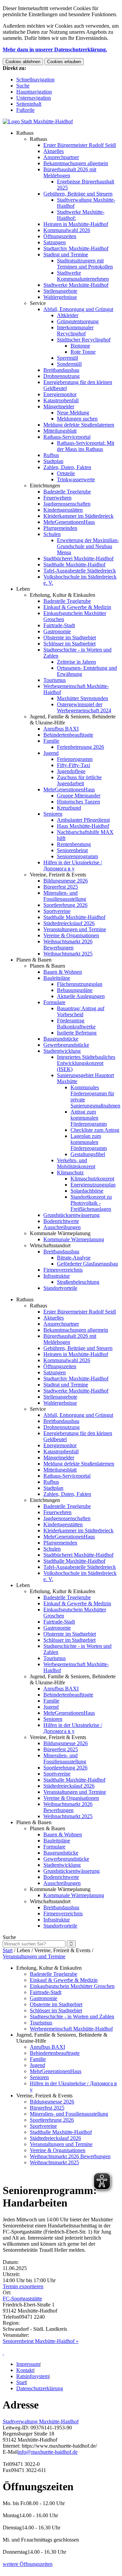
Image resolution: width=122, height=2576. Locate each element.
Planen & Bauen (34, 960)
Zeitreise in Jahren (76, 662)
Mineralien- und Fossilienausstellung (65, 896)
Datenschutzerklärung (40, 2388)
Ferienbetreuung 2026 (80, 747)
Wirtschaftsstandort (50, 1245)
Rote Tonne (83, 352)
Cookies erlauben (64, 62)
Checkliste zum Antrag (95, 1130)
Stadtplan (53, 461)
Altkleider (68, 315)
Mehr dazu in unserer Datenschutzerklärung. (55, 49)
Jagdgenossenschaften (67, 504)
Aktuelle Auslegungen (81, 996)
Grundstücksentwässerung (72, 1215)
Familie (51, 741)
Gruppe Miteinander (79, 796)
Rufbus (51, 455)
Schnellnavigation (35, 80)
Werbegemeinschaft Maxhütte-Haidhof (71, 2029)
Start (8, 1950)
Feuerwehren (57, 498)
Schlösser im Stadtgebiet (69, 644)
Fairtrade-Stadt (59, 625)
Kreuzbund (69, 808)
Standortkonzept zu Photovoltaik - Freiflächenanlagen (91, 1203)
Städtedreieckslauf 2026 (69, 923)
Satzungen (55, 242)
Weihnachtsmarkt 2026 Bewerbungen (68, 945)
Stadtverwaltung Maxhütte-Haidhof (41, 2421)
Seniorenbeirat (72, 850)
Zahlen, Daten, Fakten (67, 467)
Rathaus (25, 133)
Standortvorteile (60, 1288)
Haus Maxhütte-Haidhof (83, 826)
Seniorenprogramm (77, 856)
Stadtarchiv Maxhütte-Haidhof (76, 248)
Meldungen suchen (77, 419)
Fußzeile (25, 110)
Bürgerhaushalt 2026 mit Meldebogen (70, 172)
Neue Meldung (73, 413)
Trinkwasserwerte (76, 479)
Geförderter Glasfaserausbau (87, 1264)
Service (38, 303)
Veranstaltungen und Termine (75, 929)
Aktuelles (54, 151)
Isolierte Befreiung (77, 1033)
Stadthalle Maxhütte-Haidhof (74, 565)
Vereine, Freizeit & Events (58, 875)
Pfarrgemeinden (60, 528)
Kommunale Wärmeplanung (60, 1233)
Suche (23, 86)
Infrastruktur (57, 1276)
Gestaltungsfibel (88, 1154)
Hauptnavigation (34, 92)
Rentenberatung (74, 844)
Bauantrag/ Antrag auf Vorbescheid (81, 1011)
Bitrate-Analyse (74, 1258)
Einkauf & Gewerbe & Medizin (77, 607)
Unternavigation (34, 98)
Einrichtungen (45, 486)
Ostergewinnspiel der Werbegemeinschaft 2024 (84, 707)
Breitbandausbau (61, 370)
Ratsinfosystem (33, 2376)
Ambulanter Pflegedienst (83, 820)
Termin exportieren (23, 2286)
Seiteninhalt (29, 104)
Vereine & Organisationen (71, 935)
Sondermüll (69, 364)
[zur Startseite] (38, 121)
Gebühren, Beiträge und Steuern (78, 194)
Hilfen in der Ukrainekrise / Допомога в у (73, 865)
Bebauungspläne (75, 990)
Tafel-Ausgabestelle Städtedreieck (80, 571)
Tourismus (55, 680)
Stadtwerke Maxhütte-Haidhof (76, 285)
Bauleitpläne (57, 978)
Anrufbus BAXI (61, 729)
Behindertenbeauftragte (68, 735)
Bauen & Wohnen (63, 972)
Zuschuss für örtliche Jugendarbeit (79, 780)
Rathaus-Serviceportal (67, 437)
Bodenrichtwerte (61, 1221)
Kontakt (25, 2370)
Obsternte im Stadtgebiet (70, 637)
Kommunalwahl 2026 (67, 230)
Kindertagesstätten (63, 510)
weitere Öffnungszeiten (28, 2564)
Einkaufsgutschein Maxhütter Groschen (72, 1986)
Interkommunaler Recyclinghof (75, 330)
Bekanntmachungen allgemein (76, 163)
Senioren (53, 814)
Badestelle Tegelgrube (67, 492)
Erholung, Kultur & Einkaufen (63, 595)
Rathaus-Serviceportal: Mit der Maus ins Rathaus (86, 446)
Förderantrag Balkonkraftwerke (76, 1024)
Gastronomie (57, 631)
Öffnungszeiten (60, 236)
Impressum (28, 2364)
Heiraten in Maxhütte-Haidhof (76, 224)
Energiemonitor (60, 394)
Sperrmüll (67, 358)
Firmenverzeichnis (63, 1270)
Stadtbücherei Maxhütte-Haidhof (78, 558)
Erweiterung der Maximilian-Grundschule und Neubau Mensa (88, 546)
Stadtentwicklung (62, 1051)
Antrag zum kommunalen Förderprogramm (89, 1118)
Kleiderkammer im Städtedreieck (78, 516)
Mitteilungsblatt (60, 431)
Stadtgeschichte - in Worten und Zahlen (72, 2017)
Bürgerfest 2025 (61, 887)
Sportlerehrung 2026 (65, 905)
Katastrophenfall (61, 400)
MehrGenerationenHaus (69, 522)
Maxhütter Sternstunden (83, 698)
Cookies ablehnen (23, 62)
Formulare (54, 1002)
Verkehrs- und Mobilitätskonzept (76, 1163)
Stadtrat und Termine (66, 254)
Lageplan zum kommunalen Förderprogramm (89, 1142)
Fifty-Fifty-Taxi (74, 765)
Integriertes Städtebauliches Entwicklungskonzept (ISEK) (86, 1063)
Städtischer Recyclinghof (84, 340)
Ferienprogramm (75, 759)
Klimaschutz (70, 1172)
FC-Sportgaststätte (22, 2299)
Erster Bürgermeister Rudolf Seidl (80, 145)
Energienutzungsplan (93, 1185)
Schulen (52, 534)
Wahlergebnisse (60, 297)
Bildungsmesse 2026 (66, 881)
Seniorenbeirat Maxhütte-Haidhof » (41, 2341)
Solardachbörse (87, 1191)
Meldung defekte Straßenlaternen (79, 425)
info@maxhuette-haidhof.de (48, 2452)
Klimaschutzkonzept (92, 1179)
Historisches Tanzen (78, 802)
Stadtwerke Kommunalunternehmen (83, 276)
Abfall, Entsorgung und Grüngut (78, 309)
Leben (23, 589)
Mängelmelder (59, 406)
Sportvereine (57, 911)
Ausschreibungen (62, 1227)
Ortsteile (66, 473)
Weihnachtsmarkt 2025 (68, 954)
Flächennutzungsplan (80, 984)
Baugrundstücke (61, 1039)
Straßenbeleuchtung (78, 1282)
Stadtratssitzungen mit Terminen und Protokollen (85, 264)
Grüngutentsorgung (78, 321)
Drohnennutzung (62, 376)
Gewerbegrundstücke (66, 1045)
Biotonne (80, 346)
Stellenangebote (60, 291)
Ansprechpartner (61, 157)
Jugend (51, 753)
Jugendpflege (71, 771)
